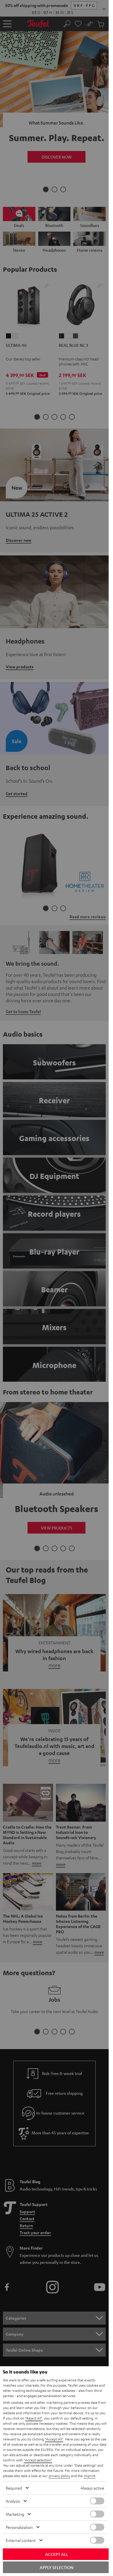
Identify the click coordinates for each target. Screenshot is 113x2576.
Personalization (19, 2527)
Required (14, 2488)
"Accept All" (54, 2439)
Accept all (57, 2554)
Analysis (13, 2501)
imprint (90, 2476)
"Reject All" (34, 2418)
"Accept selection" (38, 2460)
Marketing (15, 2514)
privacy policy (59, 2476)
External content (21, 2540)
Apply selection (57, 2567)
